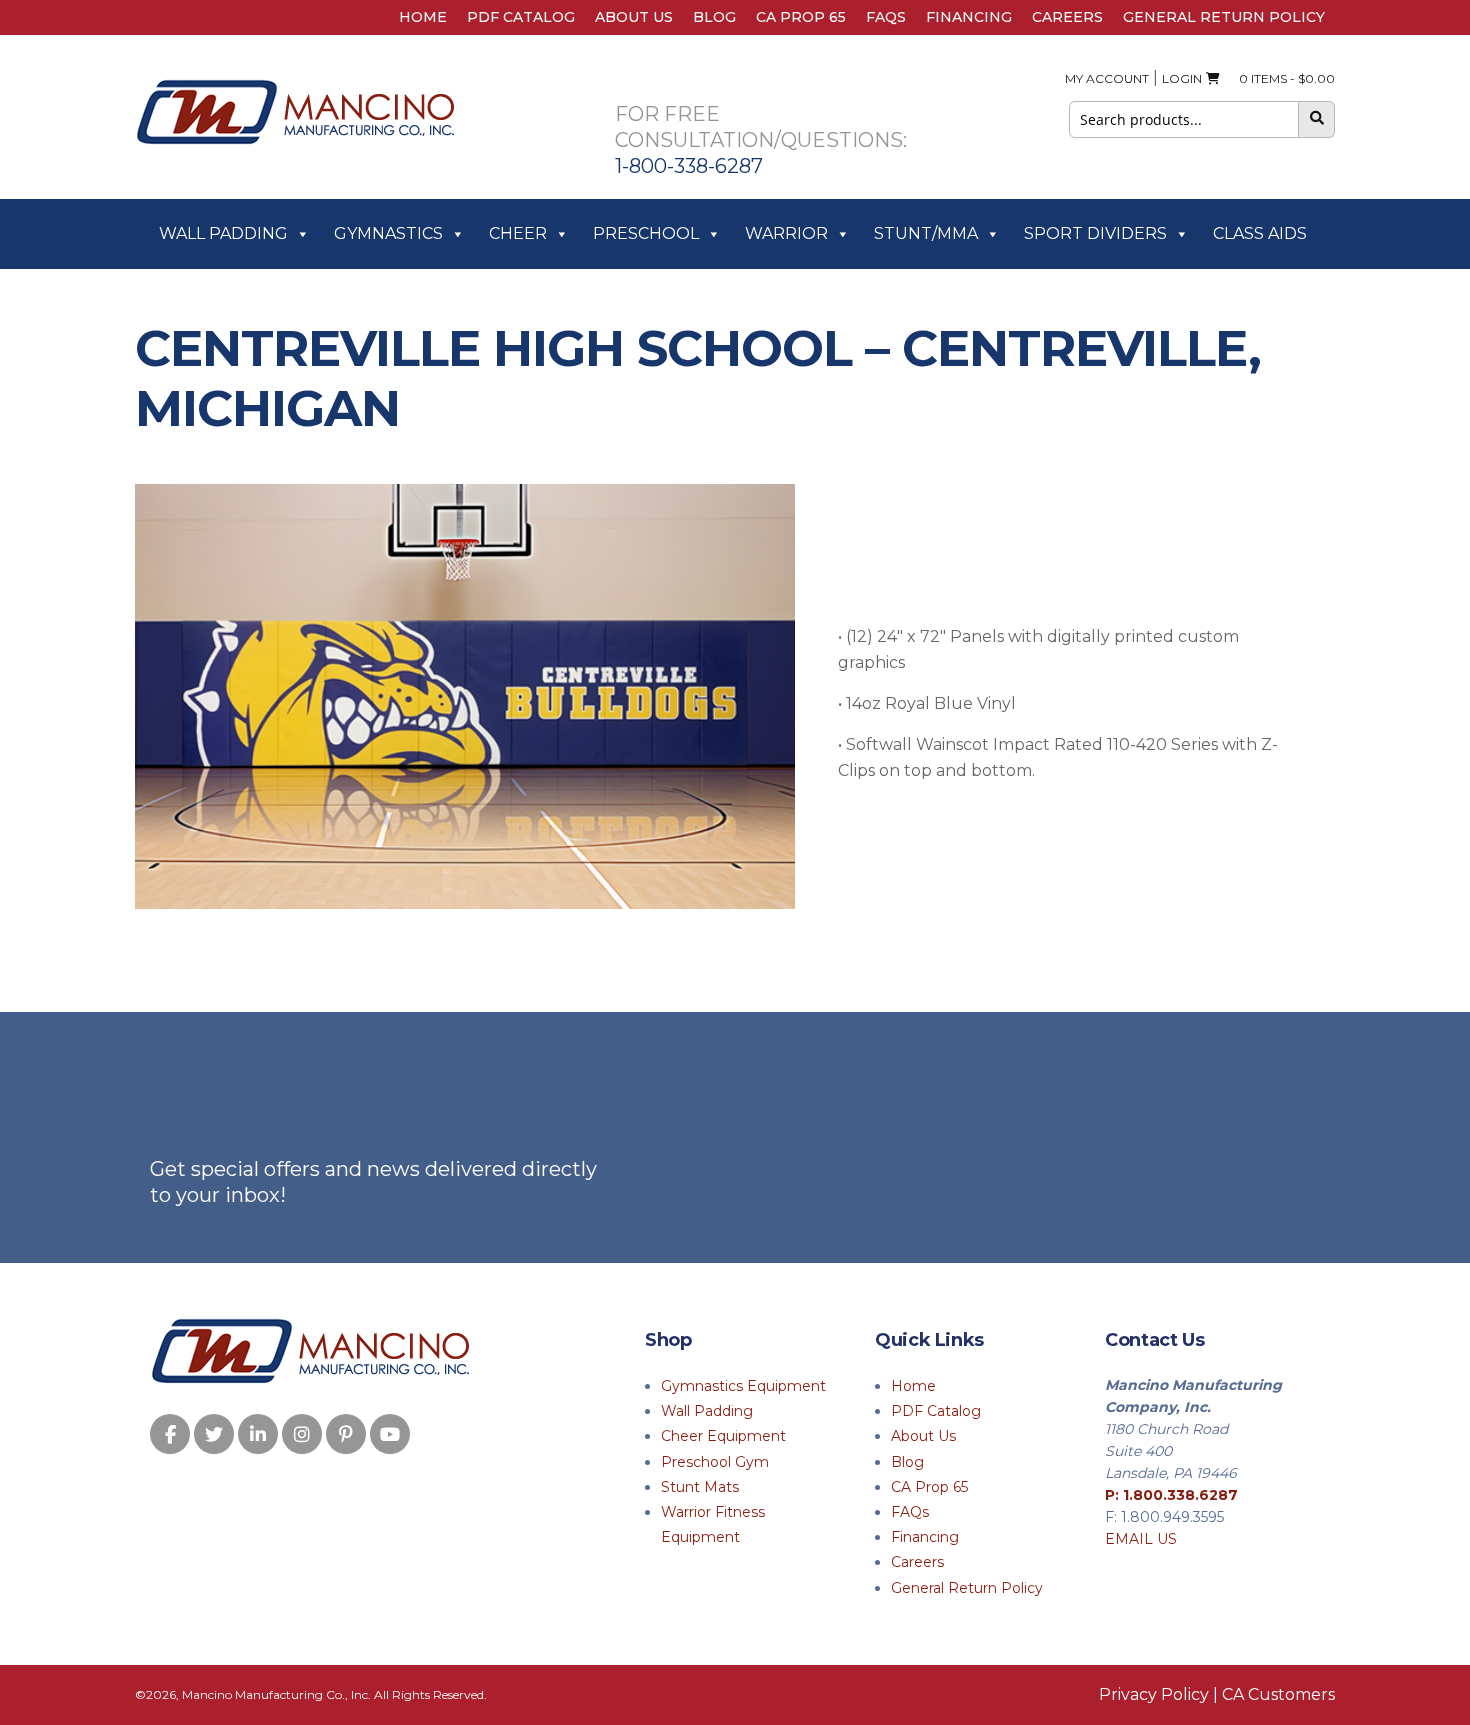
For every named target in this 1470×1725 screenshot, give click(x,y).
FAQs (886, 17)
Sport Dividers (1095, 233)
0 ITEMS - (1282, 78)
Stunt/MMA (926, 233)
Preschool (646, 233)
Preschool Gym (715, 1462)
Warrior (786, 233)
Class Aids (1260, 233)
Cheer (518, 233)
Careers (1067, 17)
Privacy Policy (1154, 1694)
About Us (634, 17)
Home (423, 17)
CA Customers (1278, 1694)
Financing (969, 17)
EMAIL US (1141, 1539)
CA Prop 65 (801, 17)
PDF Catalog (521, 17)
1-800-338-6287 (689, 166)
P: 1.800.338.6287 (1171, 1495)
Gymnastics (388, 233)
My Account (1107, 78)
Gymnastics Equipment (743, 1386)
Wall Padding (223, 233)
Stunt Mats (700, 1487)
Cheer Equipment (723, 1436)
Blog (714, 17)
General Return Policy (1224, 17)
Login (1182, 78)
